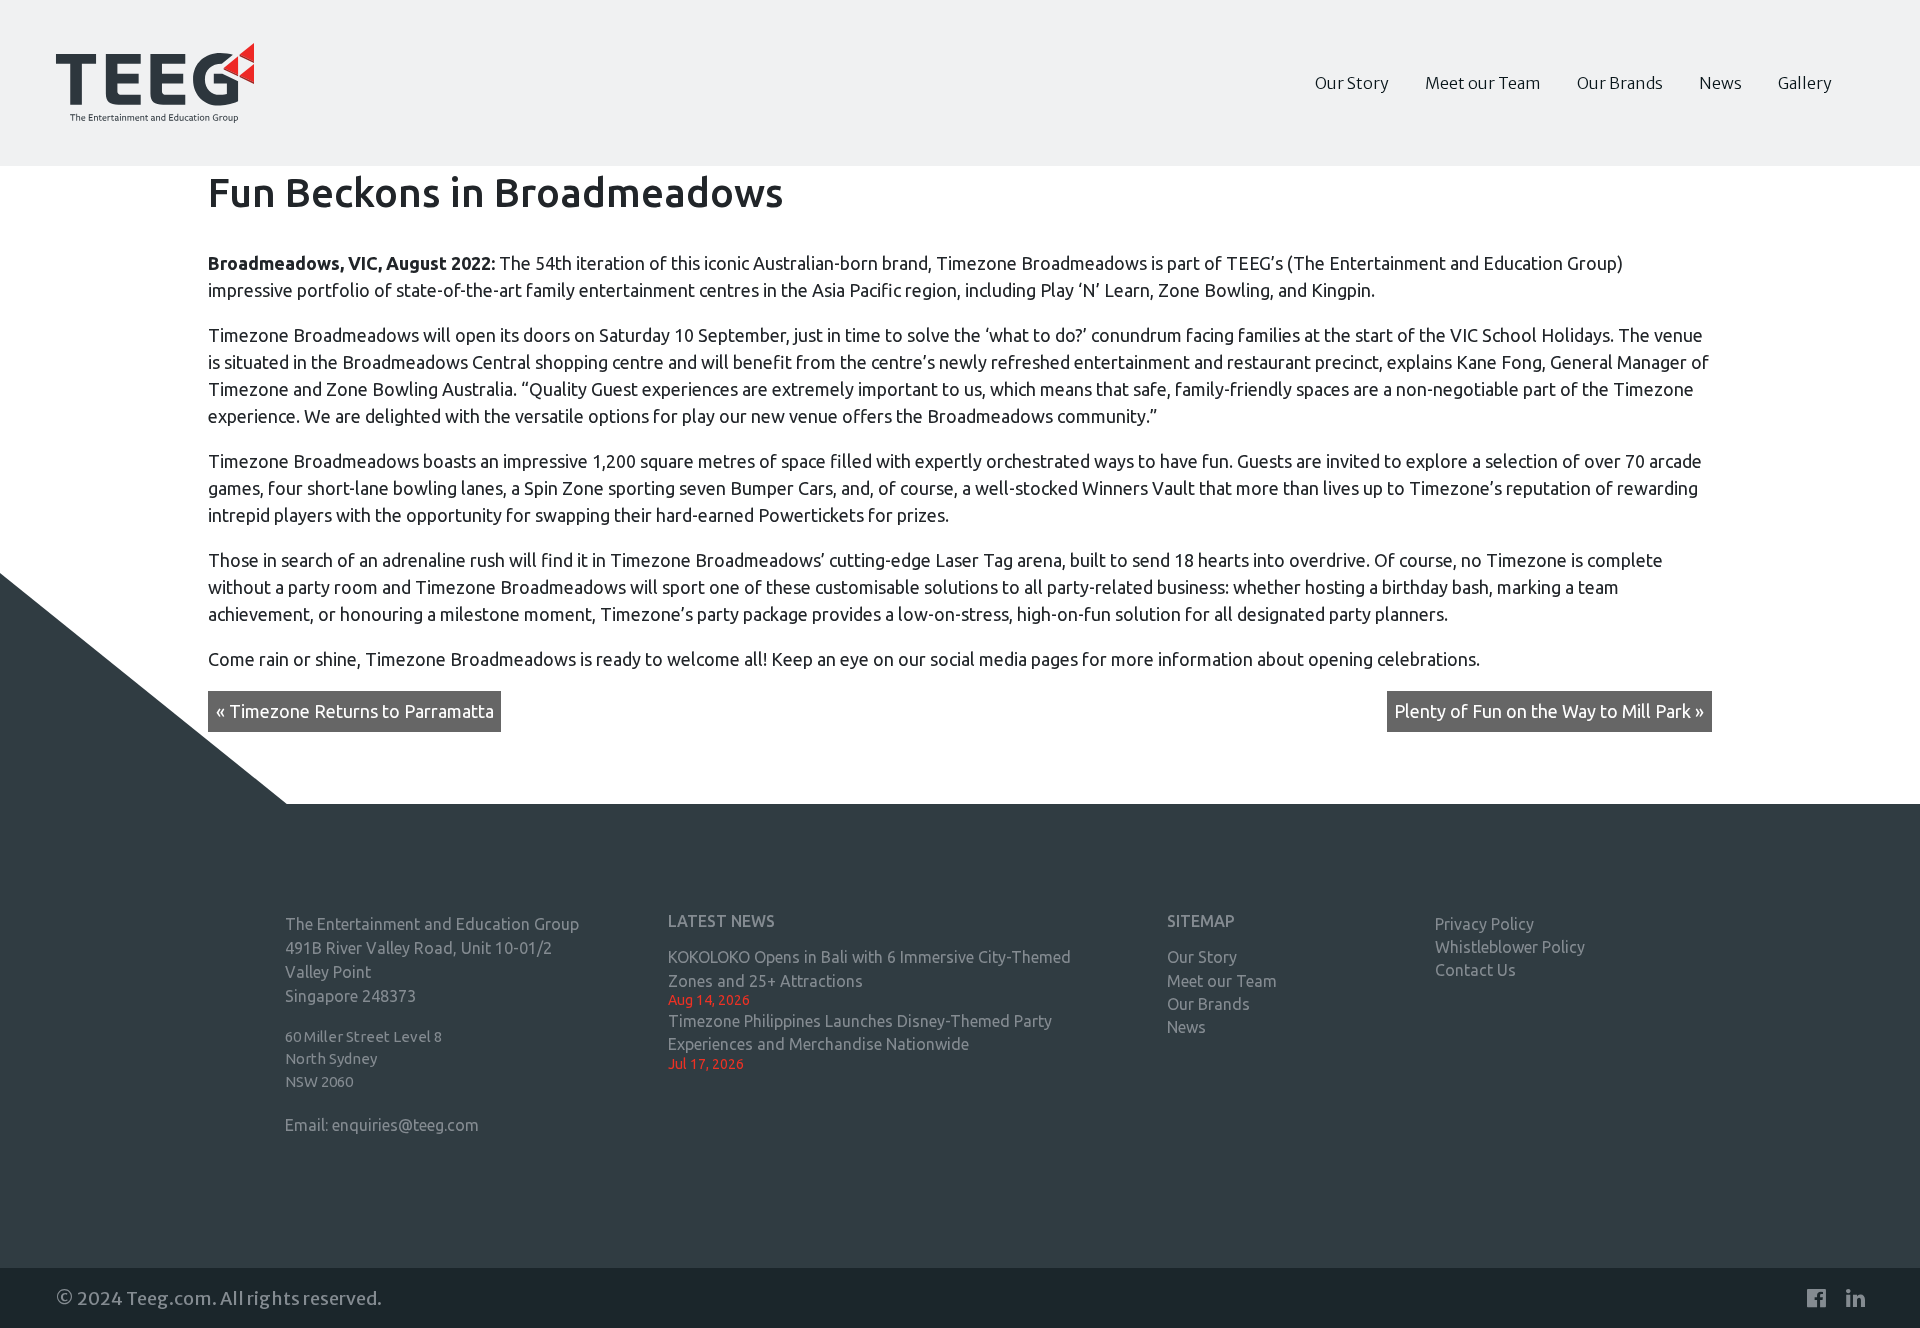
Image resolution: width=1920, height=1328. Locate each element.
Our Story (1352, 83)
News (1720, 83)
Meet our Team (1483, 83)
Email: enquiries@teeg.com (382, 1125)
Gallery (1805, 83)
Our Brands (1620, 83)
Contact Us (1475, 970)
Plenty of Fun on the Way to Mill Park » (1549, 711)
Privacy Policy (1484, 924)
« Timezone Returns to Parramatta (355, 711)
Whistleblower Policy (1510, 947)
